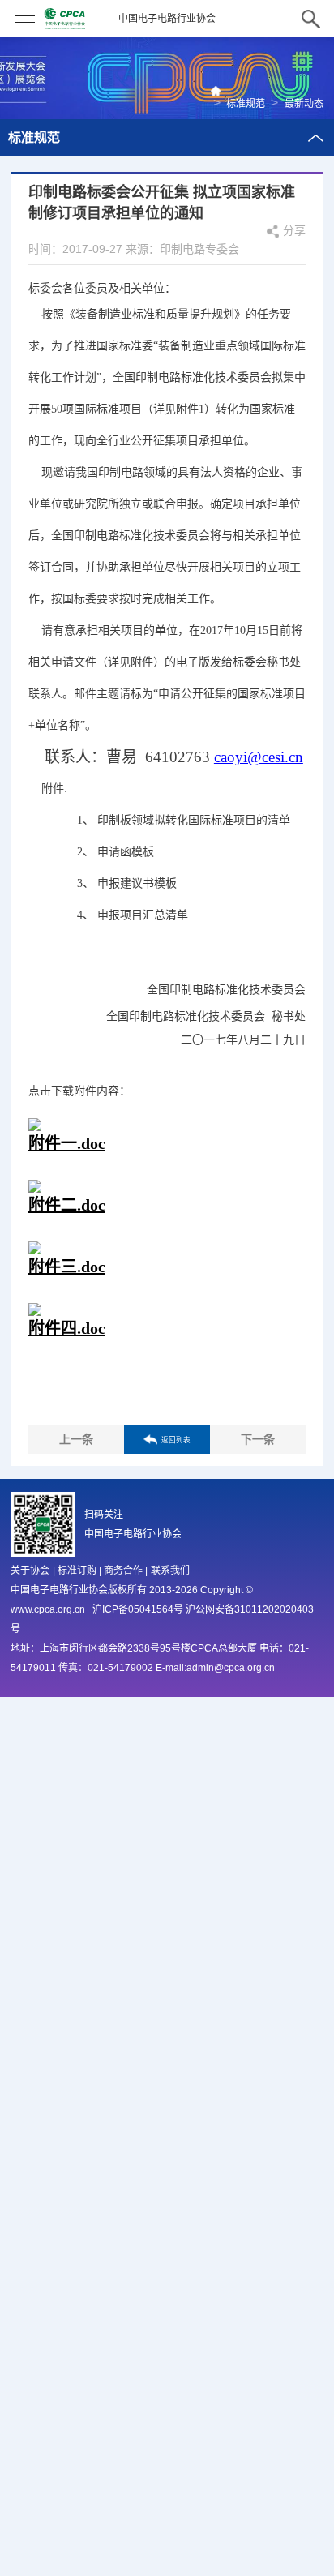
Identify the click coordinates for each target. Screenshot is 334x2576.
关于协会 (30, 1571)
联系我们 (170, 1571)
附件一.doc (67, 1143)
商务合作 (123, 1571)
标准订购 (77, 1571)
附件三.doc (67, 1267)
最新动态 (304, 104)
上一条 (76, 1439)
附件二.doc (67, 1205)
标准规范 (246, 104)
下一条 (258, 1439)
